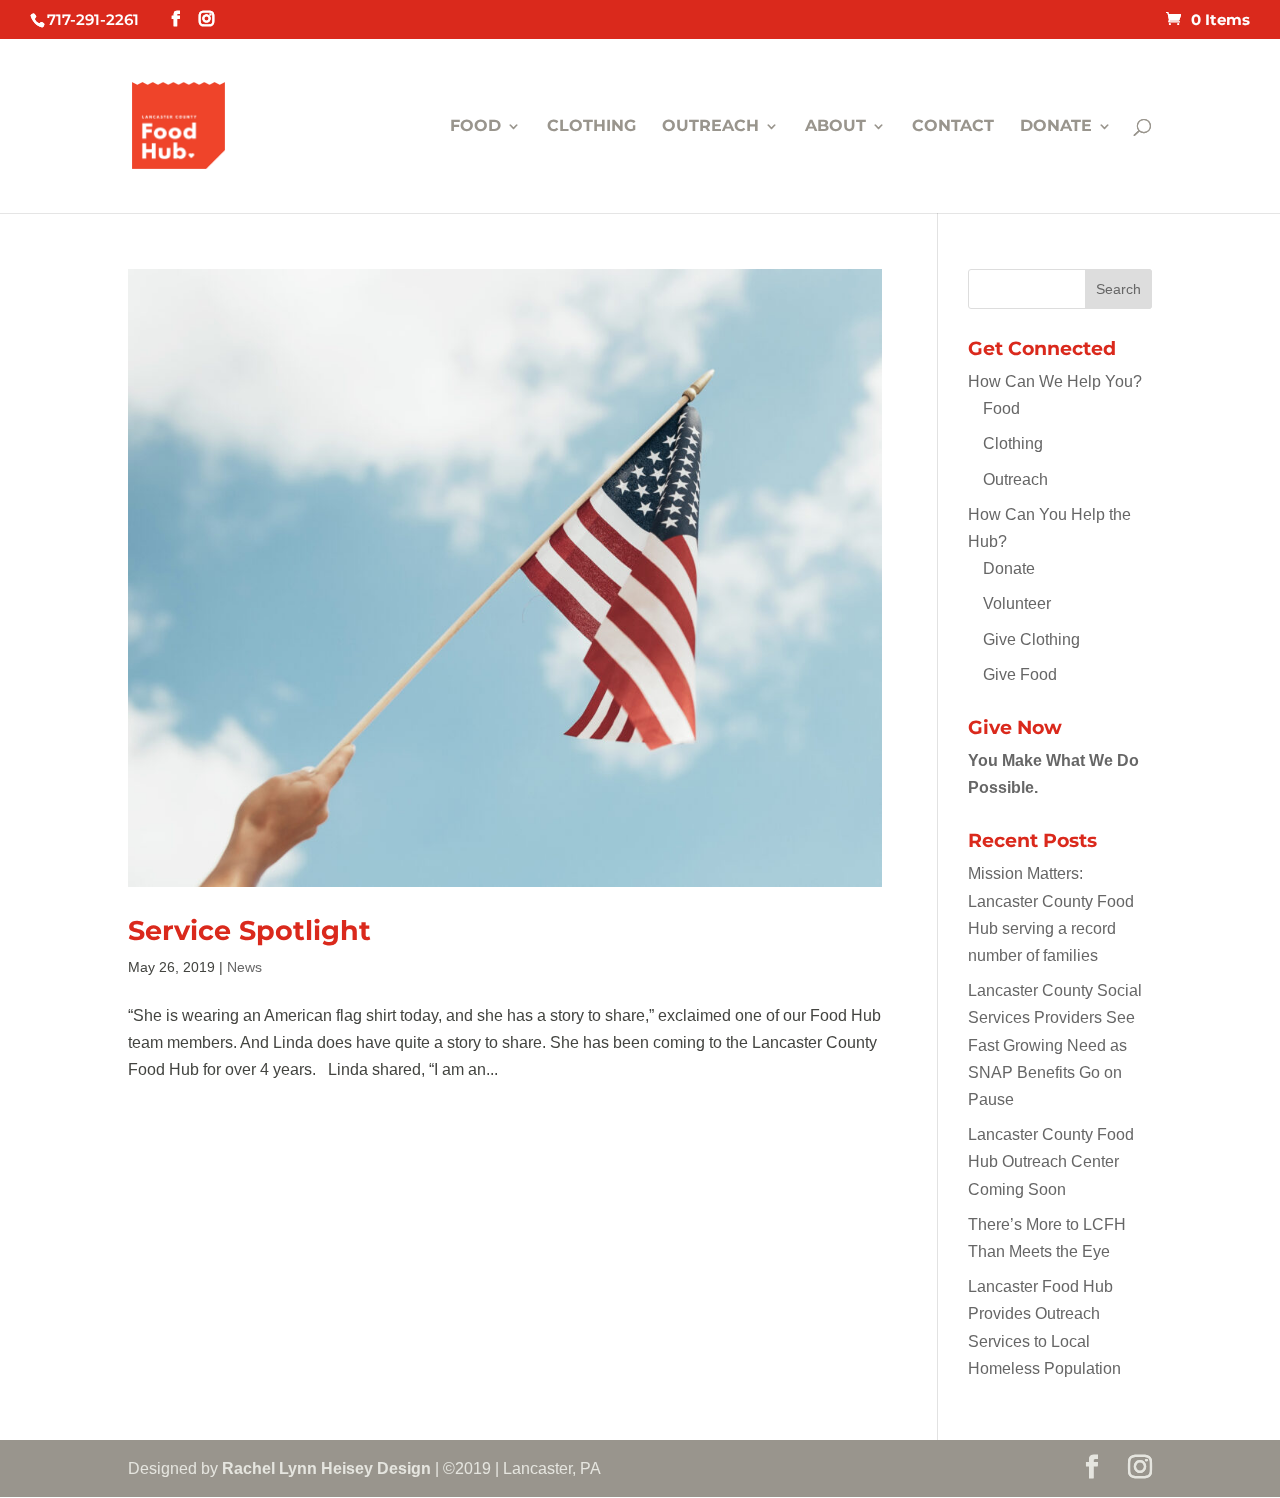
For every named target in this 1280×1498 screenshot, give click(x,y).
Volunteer (1017, 603)
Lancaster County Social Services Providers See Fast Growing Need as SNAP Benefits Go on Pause (1055, 1045)
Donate (1056, 127)
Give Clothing (1031, 639)
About (835, 127)
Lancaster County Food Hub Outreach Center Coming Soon (1051, 1161)
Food (475, 127)
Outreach (710, 127)
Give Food (1020, 674)
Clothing (591, 127)
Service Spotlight (249, 930)
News (244, 967)
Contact (953, 127)
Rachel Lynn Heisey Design (326, 1468)
